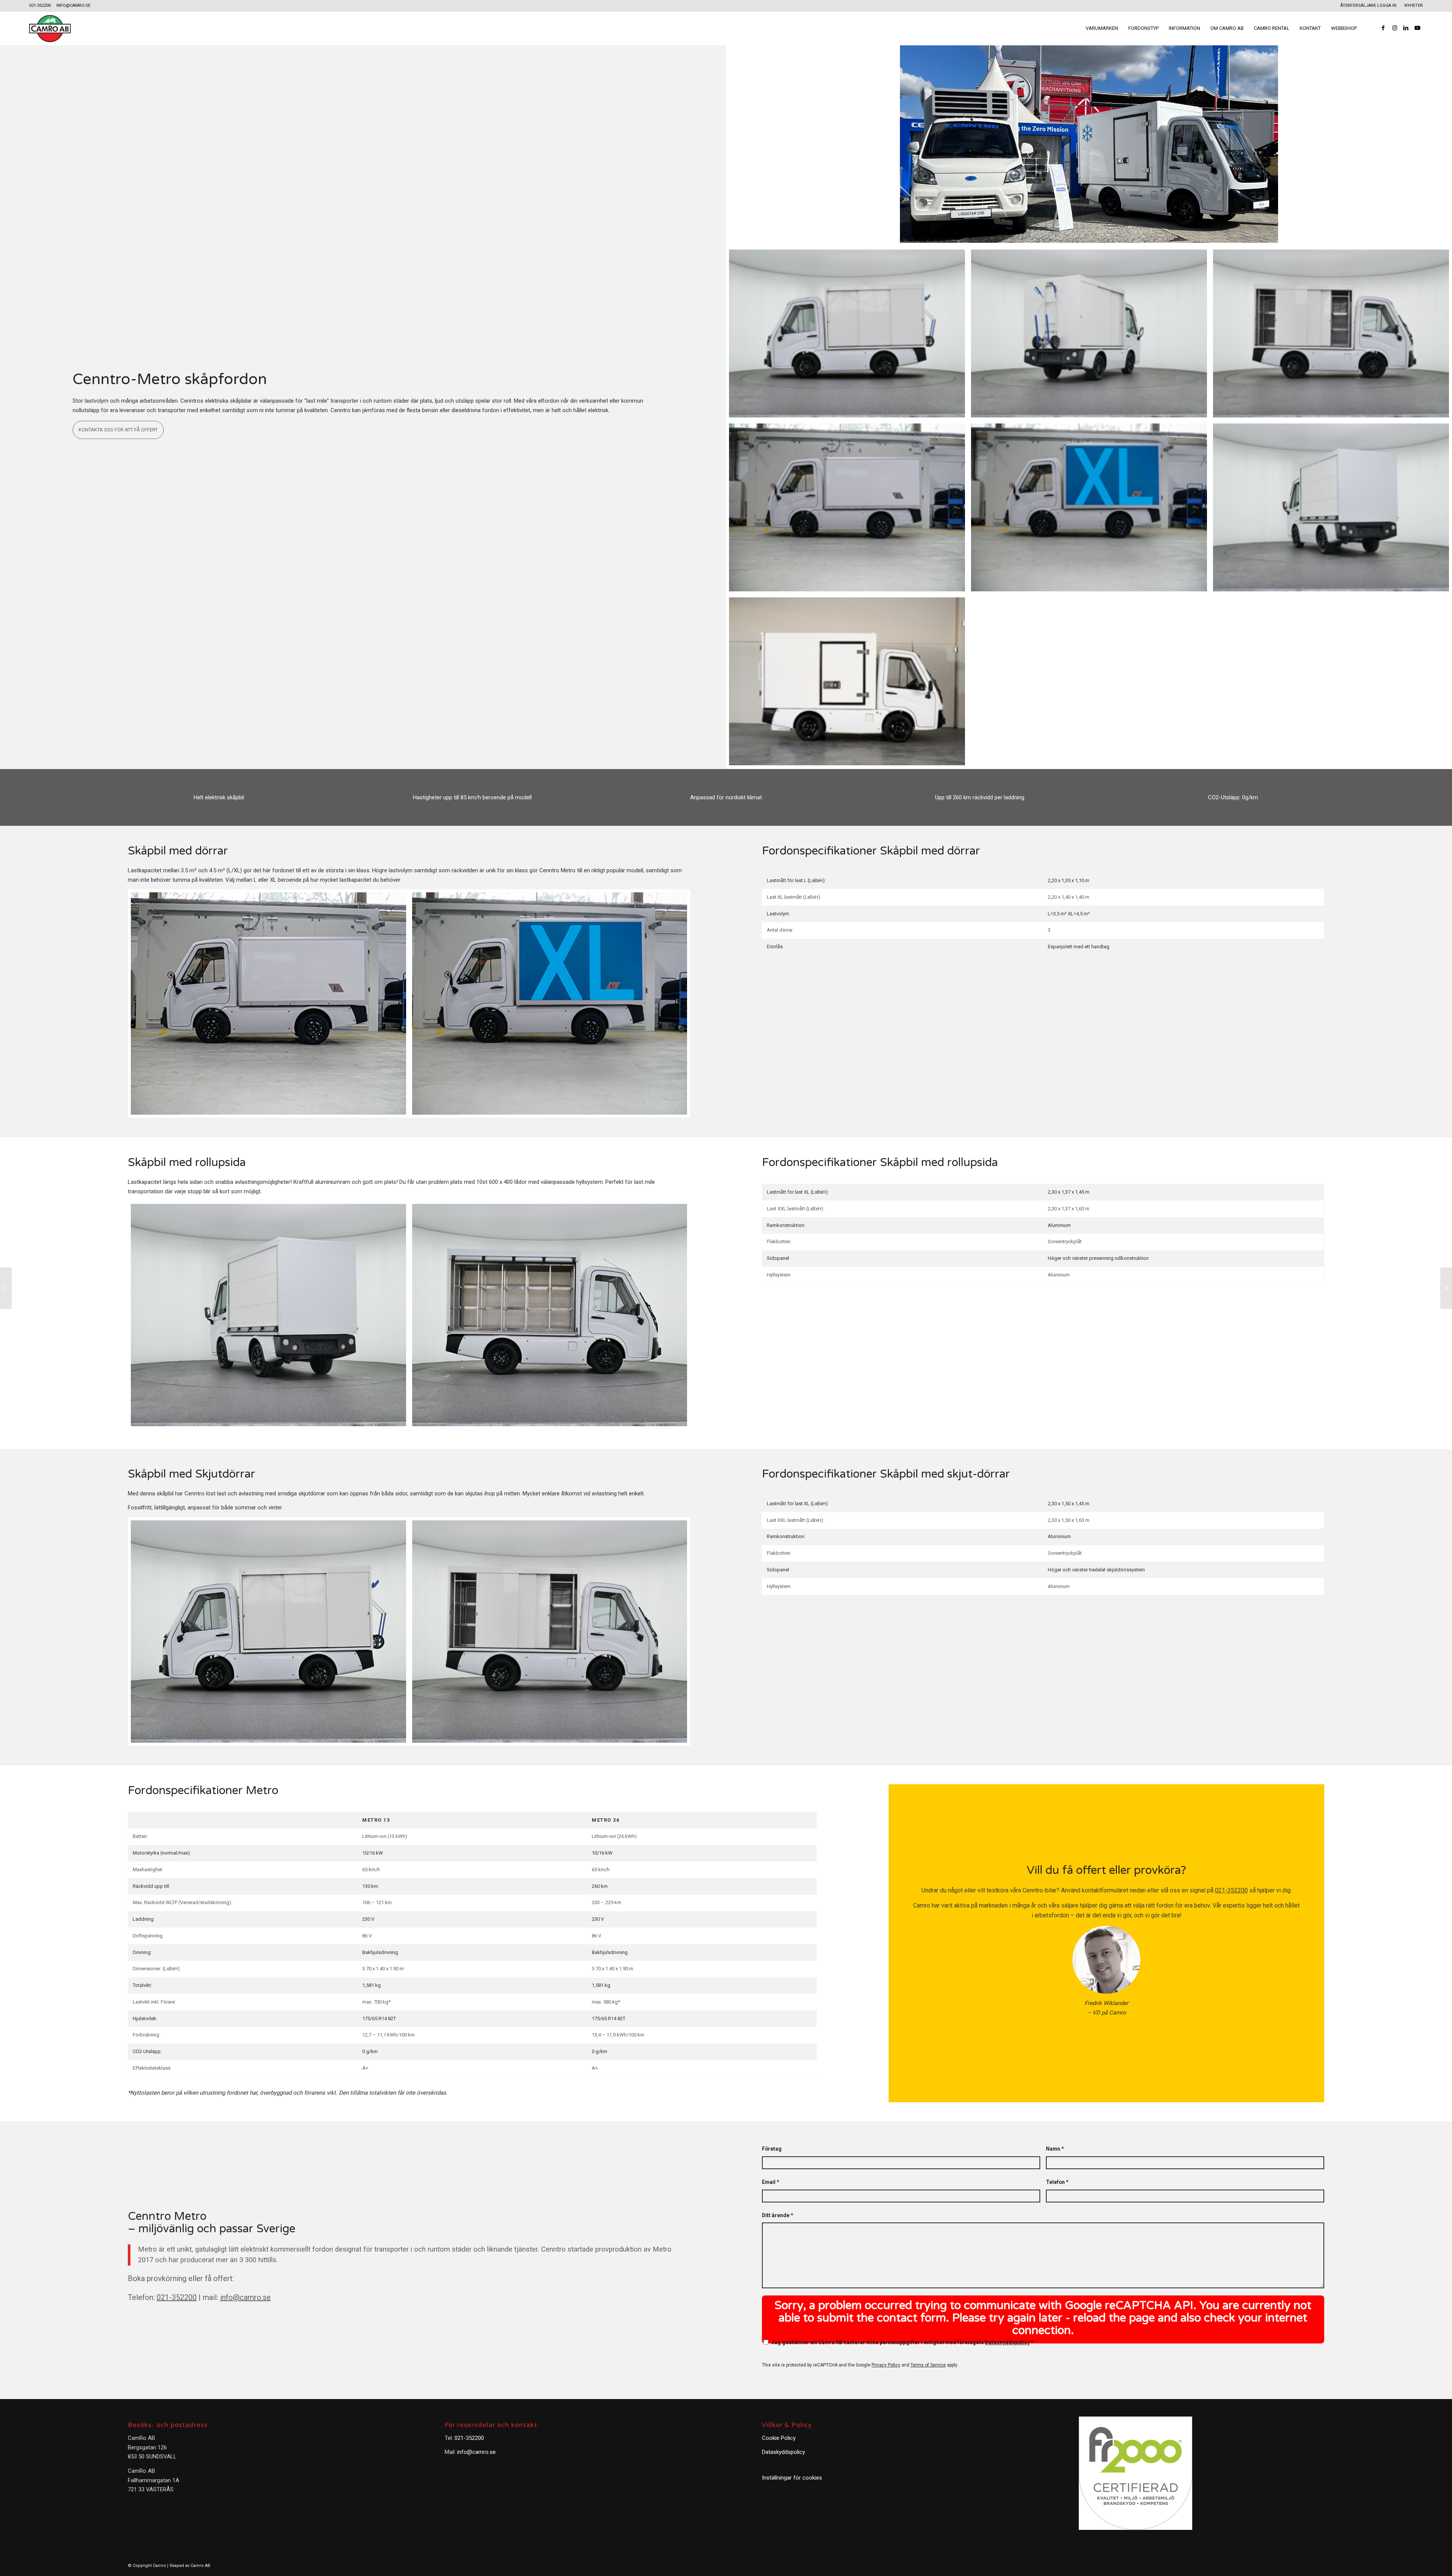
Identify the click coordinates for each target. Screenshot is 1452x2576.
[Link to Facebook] (1383, 28)
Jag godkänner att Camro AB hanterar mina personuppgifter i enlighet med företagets (902, 2342)
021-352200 (40, 5)
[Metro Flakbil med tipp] (1446, 1288)
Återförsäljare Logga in (1368, 5)
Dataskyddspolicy (1007, 2342)
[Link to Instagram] (1395, 28)
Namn (1055, 2149)
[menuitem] (1369, 6)
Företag (772, 2149)
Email (770, 2182)
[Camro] (50, 28)
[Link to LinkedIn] (1406, 28)
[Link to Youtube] (1417, 28)
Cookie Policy (779, 2438)
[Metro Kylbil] (6, 1288)
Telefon (1057, 2182)
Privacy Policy (886, 2365)
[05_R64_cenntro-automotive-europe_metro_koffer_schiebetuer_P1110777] (1089, 333)
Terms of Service (928, 2365)
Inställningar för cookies (792, 2478)
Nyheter (1414, 5)
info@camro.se (73, 5)
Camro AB (200, 2566)
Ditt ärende (777, 2215)
